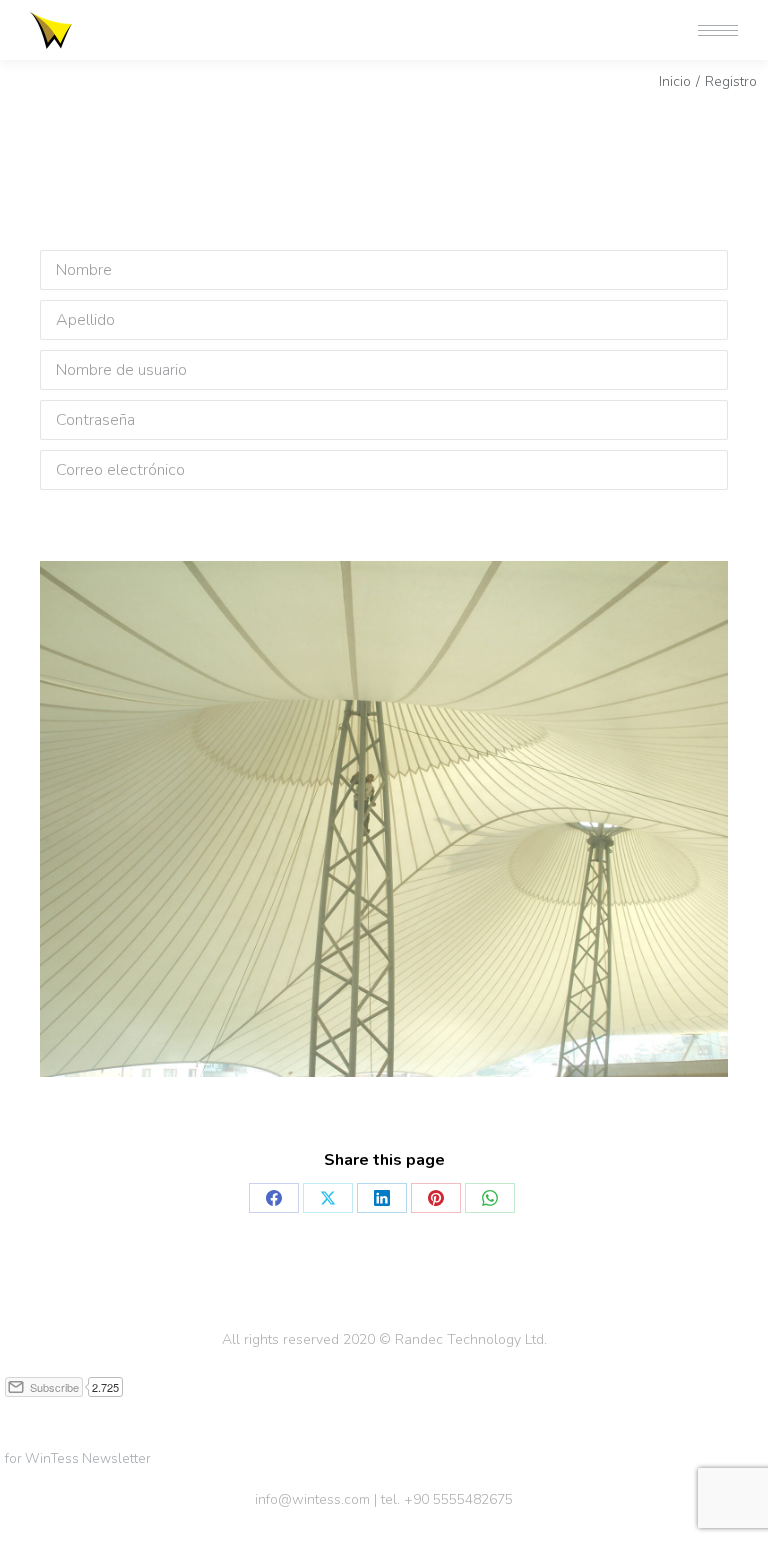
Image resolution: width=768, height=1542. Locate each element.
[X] (328, 1198)
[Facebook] (274, 1198)
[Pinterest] (436, 1198)
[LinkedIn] (382, 1198)
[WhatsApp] (490, 1198)
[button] (470, 18)
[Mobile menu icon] (718, 30)
